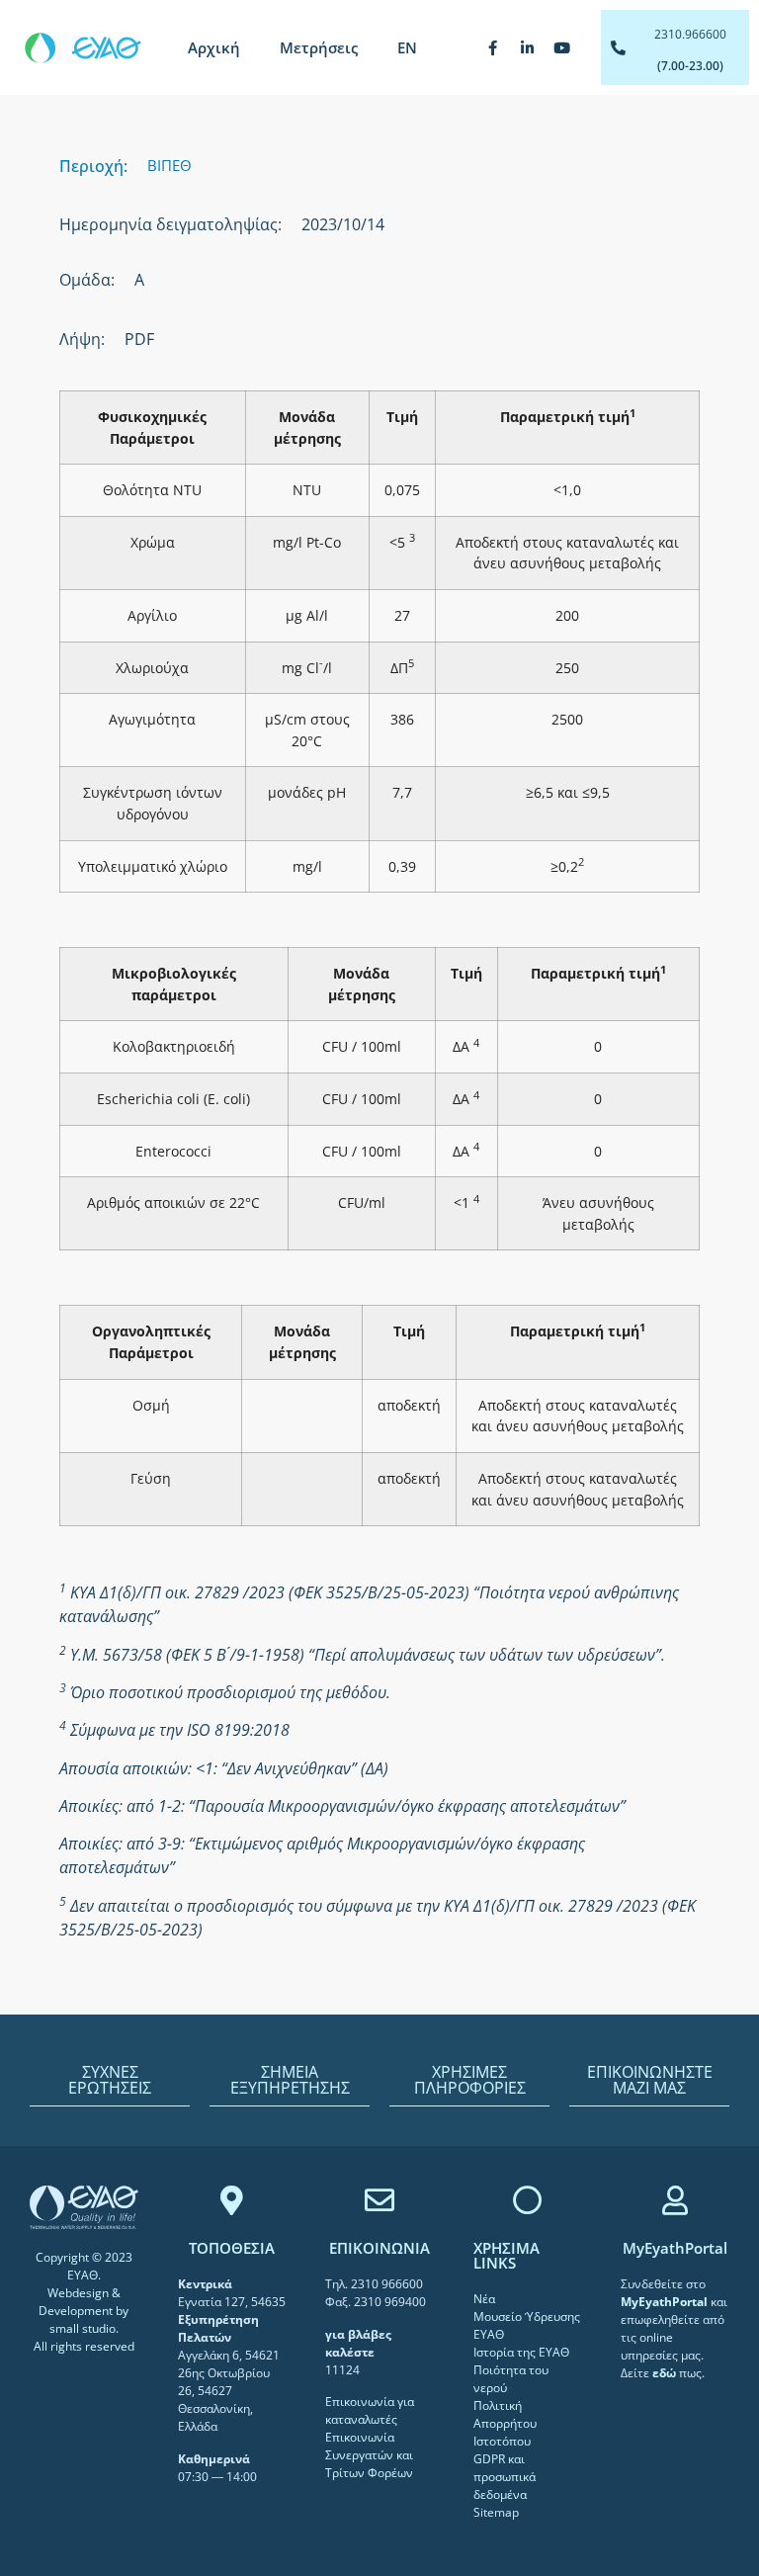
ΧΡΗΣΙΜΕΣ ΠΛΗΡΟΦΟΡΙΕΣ (470, 2080)
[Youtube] (562, 47)
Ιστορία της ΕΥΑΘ (521, 2352)
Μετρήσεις (319, 47)
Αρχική (214, 47)
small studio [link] (83, 2328)
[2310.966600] (618, 48)
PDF (139, 339)
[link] (666, 2302)
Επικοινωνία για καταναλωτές (370, 2410)
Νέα (484, 2299)
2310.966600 (690, 34)
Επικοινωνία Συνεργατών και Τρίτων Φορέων (369, 2455)
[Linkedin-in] (528, 47)
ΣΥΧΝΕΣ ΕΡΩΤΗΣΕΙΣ (110, 2080)
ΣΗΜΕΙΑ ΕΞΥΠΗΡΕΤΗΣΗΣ (290, 2080)
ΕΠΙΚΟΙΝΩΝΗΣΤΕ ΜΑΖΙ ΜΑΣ (650, 2080)
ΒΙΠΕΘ (169, 165)
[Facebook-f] (493, 47)
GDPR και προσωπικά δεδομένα (505, 2477)
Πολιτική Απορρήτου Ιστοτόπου (505, 2423)
